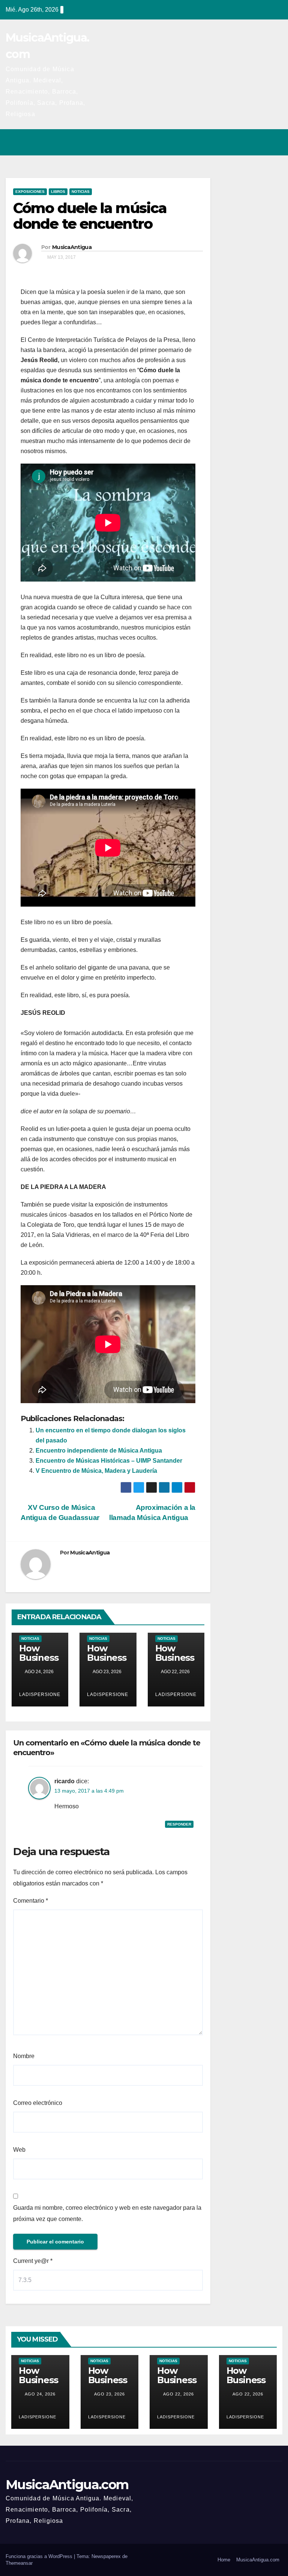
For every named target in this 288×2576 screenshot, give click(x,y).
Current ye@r (33, 2261)
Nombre (24, 2056)
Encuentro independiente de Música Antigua (99, 1451)
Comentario (31, 1901)
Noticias (81, 192)
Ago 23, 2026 (109, 2394)
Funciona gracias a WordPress (40, 2556)
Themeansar (19, 2563)
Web (19, 2150)
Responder (179, 1824)
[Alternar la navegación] (274, 142)
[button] (244, 142)
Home (224, 2560)
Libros (58, 192)
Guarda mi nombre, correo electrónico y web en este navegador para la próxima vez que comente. (107, 2213)
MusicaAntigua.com (67, 2485)
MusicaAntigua (72, 247)
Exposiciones (30, 192)
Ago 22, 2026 (178, 2394)
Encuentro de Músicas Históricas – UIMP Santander (109, 1461)
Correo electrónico (38, 2103)
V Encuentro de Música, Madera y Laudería (96, 1471)
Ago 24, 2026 (40, 2394)
